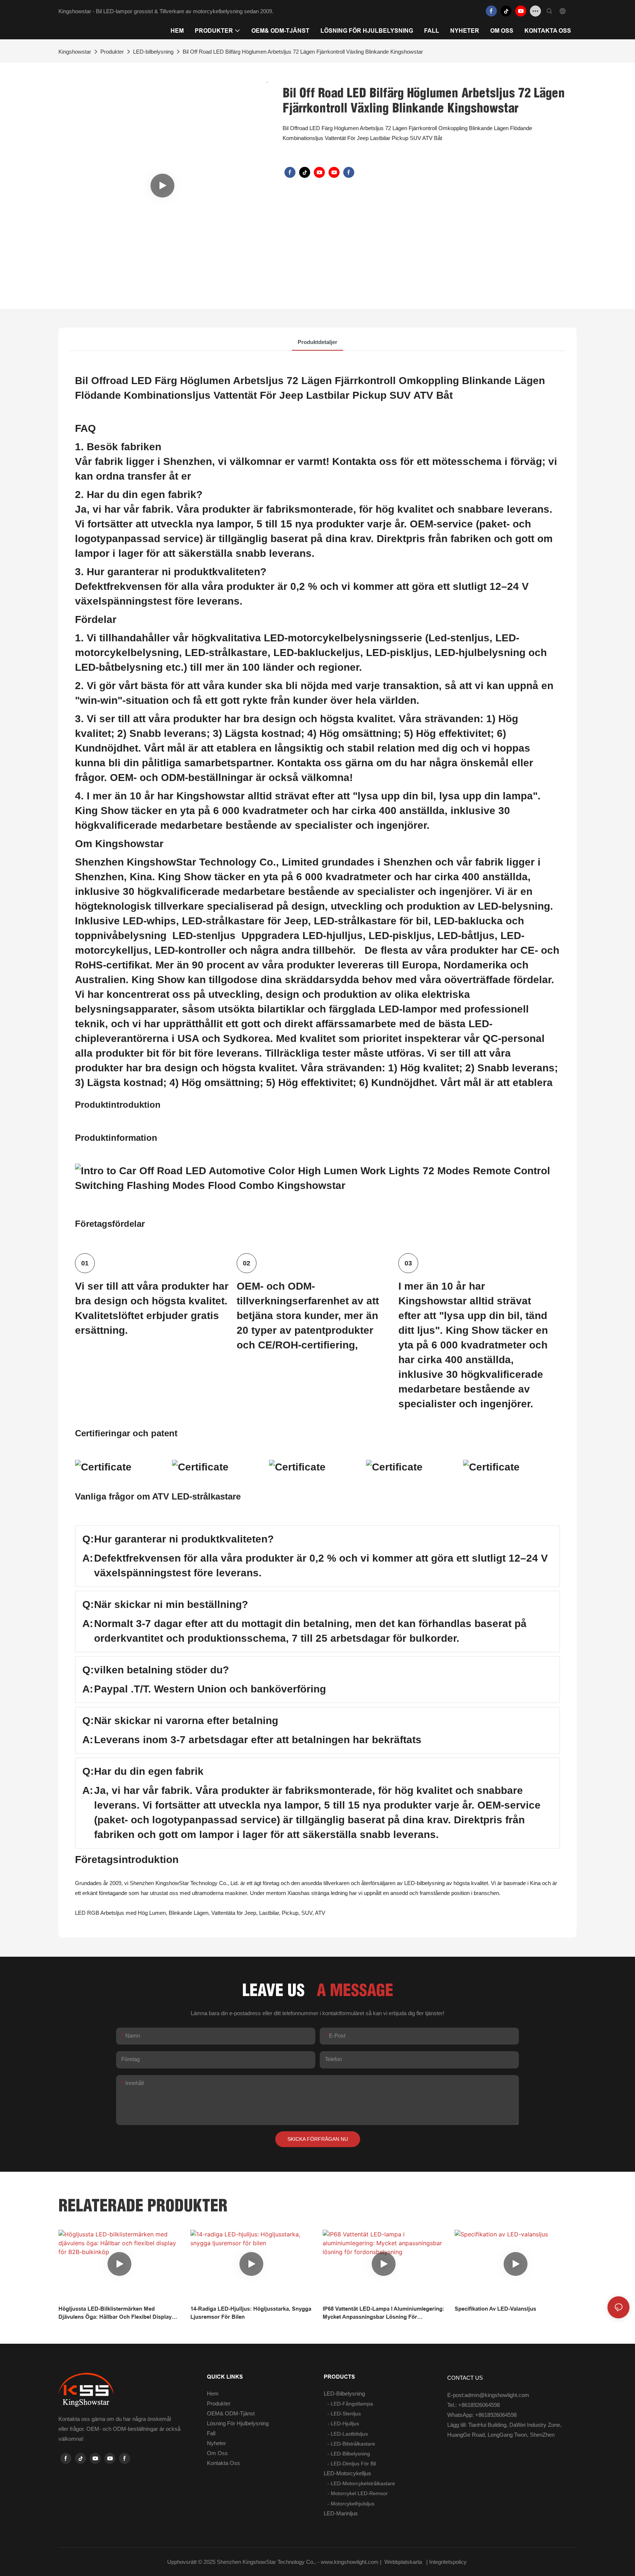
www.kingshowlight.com (350, 2562)
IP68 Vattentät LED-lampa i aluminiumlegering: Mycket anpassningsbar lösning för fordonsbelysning (383, 2313)
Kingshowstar (75, 52)
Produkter (112, 52)
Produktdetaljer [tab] (317, 342)
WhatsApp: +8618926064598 (482, 2415)
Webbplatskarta (403, 2562)
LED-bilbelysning (153, 52)
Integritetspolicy (449, 2562)
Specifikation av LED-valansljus (495, 2309)
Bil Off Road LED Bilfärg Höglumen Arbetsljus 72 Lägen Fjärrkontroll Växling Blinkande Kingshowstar (303, 52)
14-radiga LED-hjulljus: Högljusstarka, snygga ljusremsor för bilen (251, 2313)
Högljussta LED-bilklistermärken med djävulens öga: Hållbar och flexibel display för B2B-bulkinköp (115, 2313)
